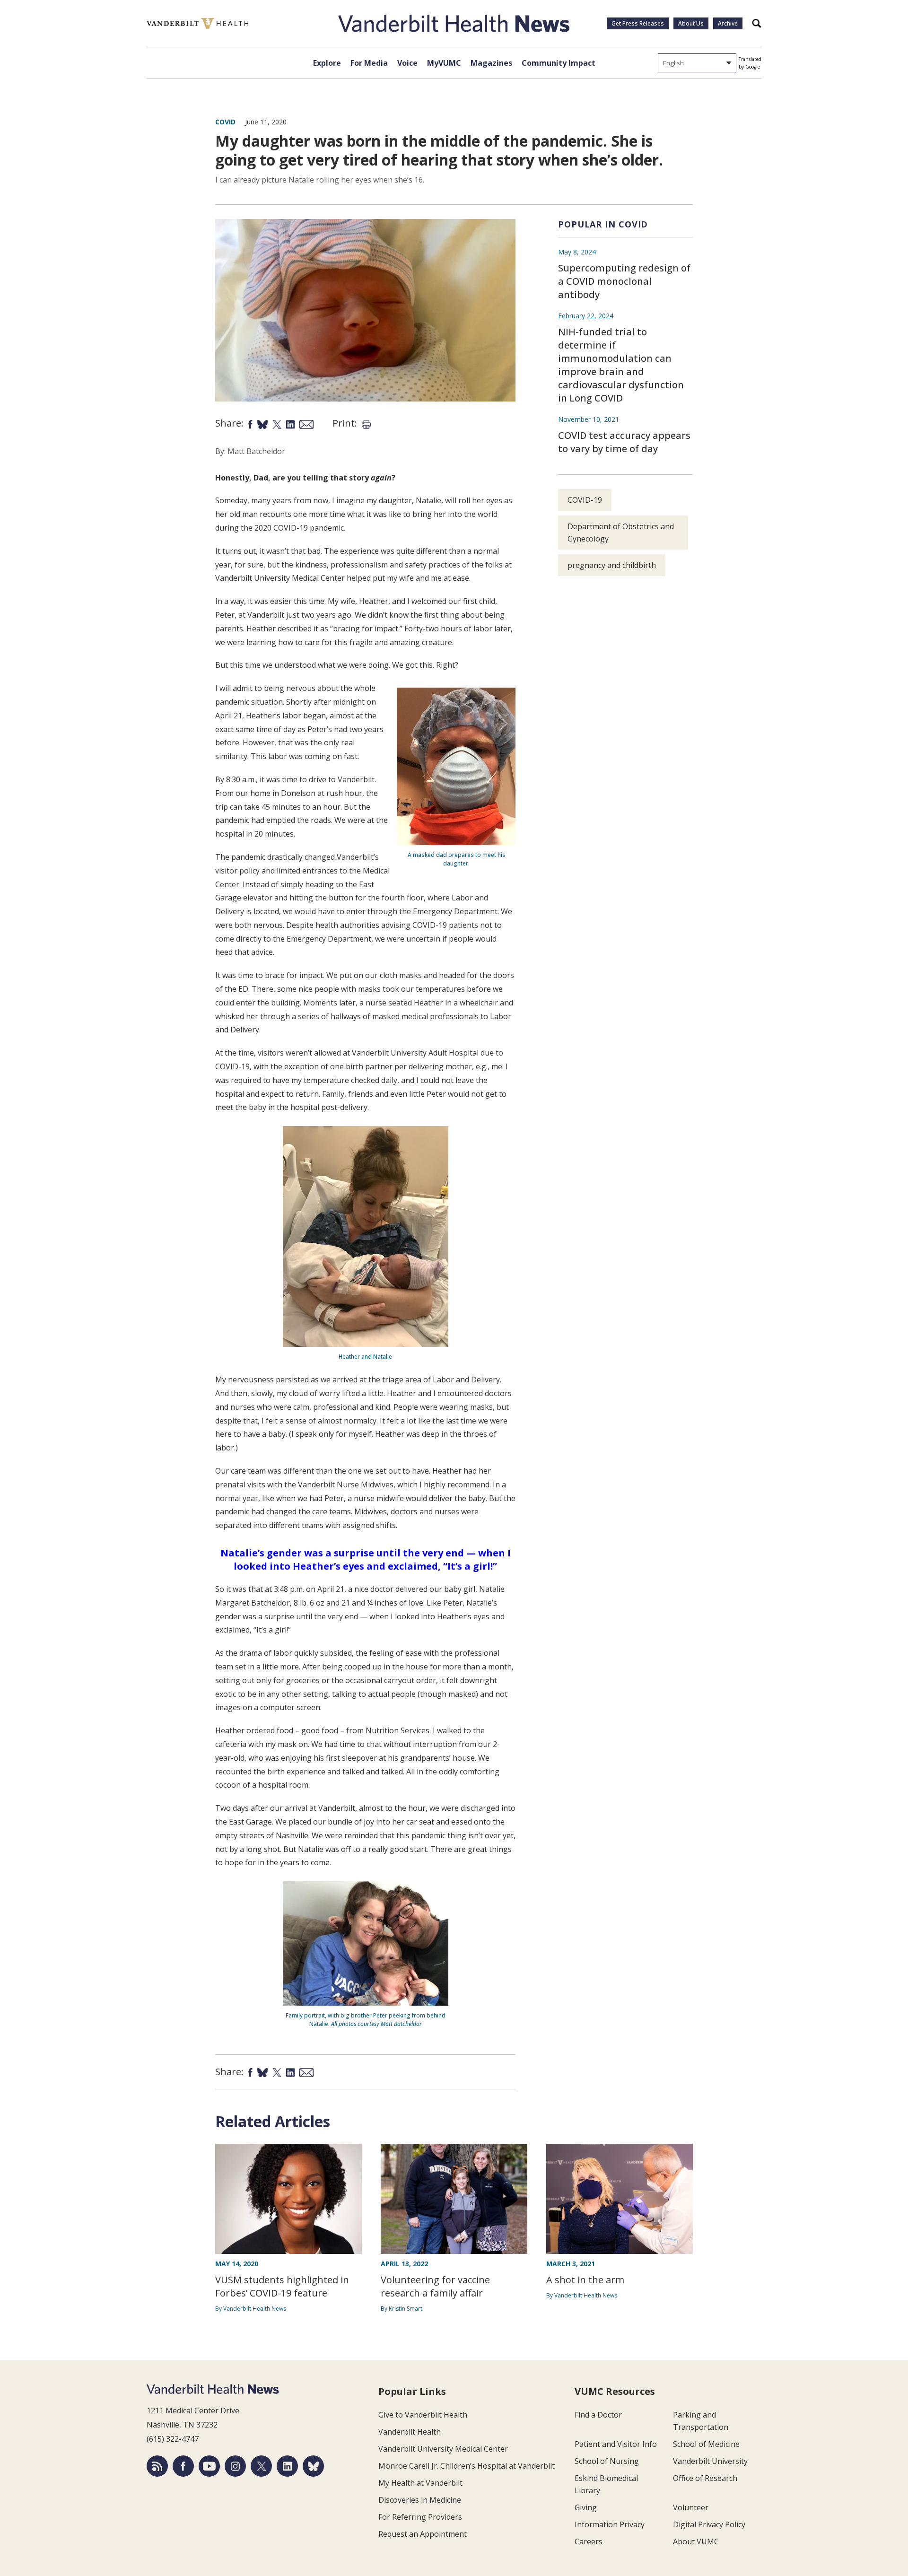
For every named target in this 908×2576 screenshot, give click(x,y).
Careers (589, 2541)
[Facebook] (183, 2466)
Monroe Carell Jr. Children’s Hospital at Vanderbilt (467, 2466)
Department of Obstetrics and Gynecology (621, 533)
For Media (369, 63)
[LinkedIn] (287, 2466)
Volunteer (691, 2507)
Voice (407, 63)
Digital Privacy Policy (709, 2524)
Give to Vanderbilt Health (423, 2415)
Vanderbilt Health (410, 2432)
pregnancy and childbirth (612, 565)
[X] (261, 2466)
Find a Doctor (598, 2415)
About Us (691, 23)
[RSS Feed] (157, 2466)
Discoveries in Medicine (420, 2500)
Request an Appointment (423, 2534)
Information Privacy (610, 2524)
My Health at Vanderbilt (420, 2483)
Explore (327, 63)
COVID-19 (585, 500)
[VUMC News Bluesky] (313, 2466)
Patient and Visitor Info (616, 2444)
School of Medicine (706, 2444)
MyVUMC (444, 63)
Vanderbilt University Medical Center (443, 2449)
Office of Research (705, 2478)
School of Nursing (607, 2461)
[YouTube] (209, 2466)
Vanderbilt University (710, 2461)
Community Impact (559, 63)
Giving (586, 2507)
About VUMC (696, 2541)
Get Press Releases (638, 23)
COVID (225, 122)
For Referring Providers (420, 2517)
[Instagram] (235, 2466)
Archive (728, 23)
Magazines (491, 63)
